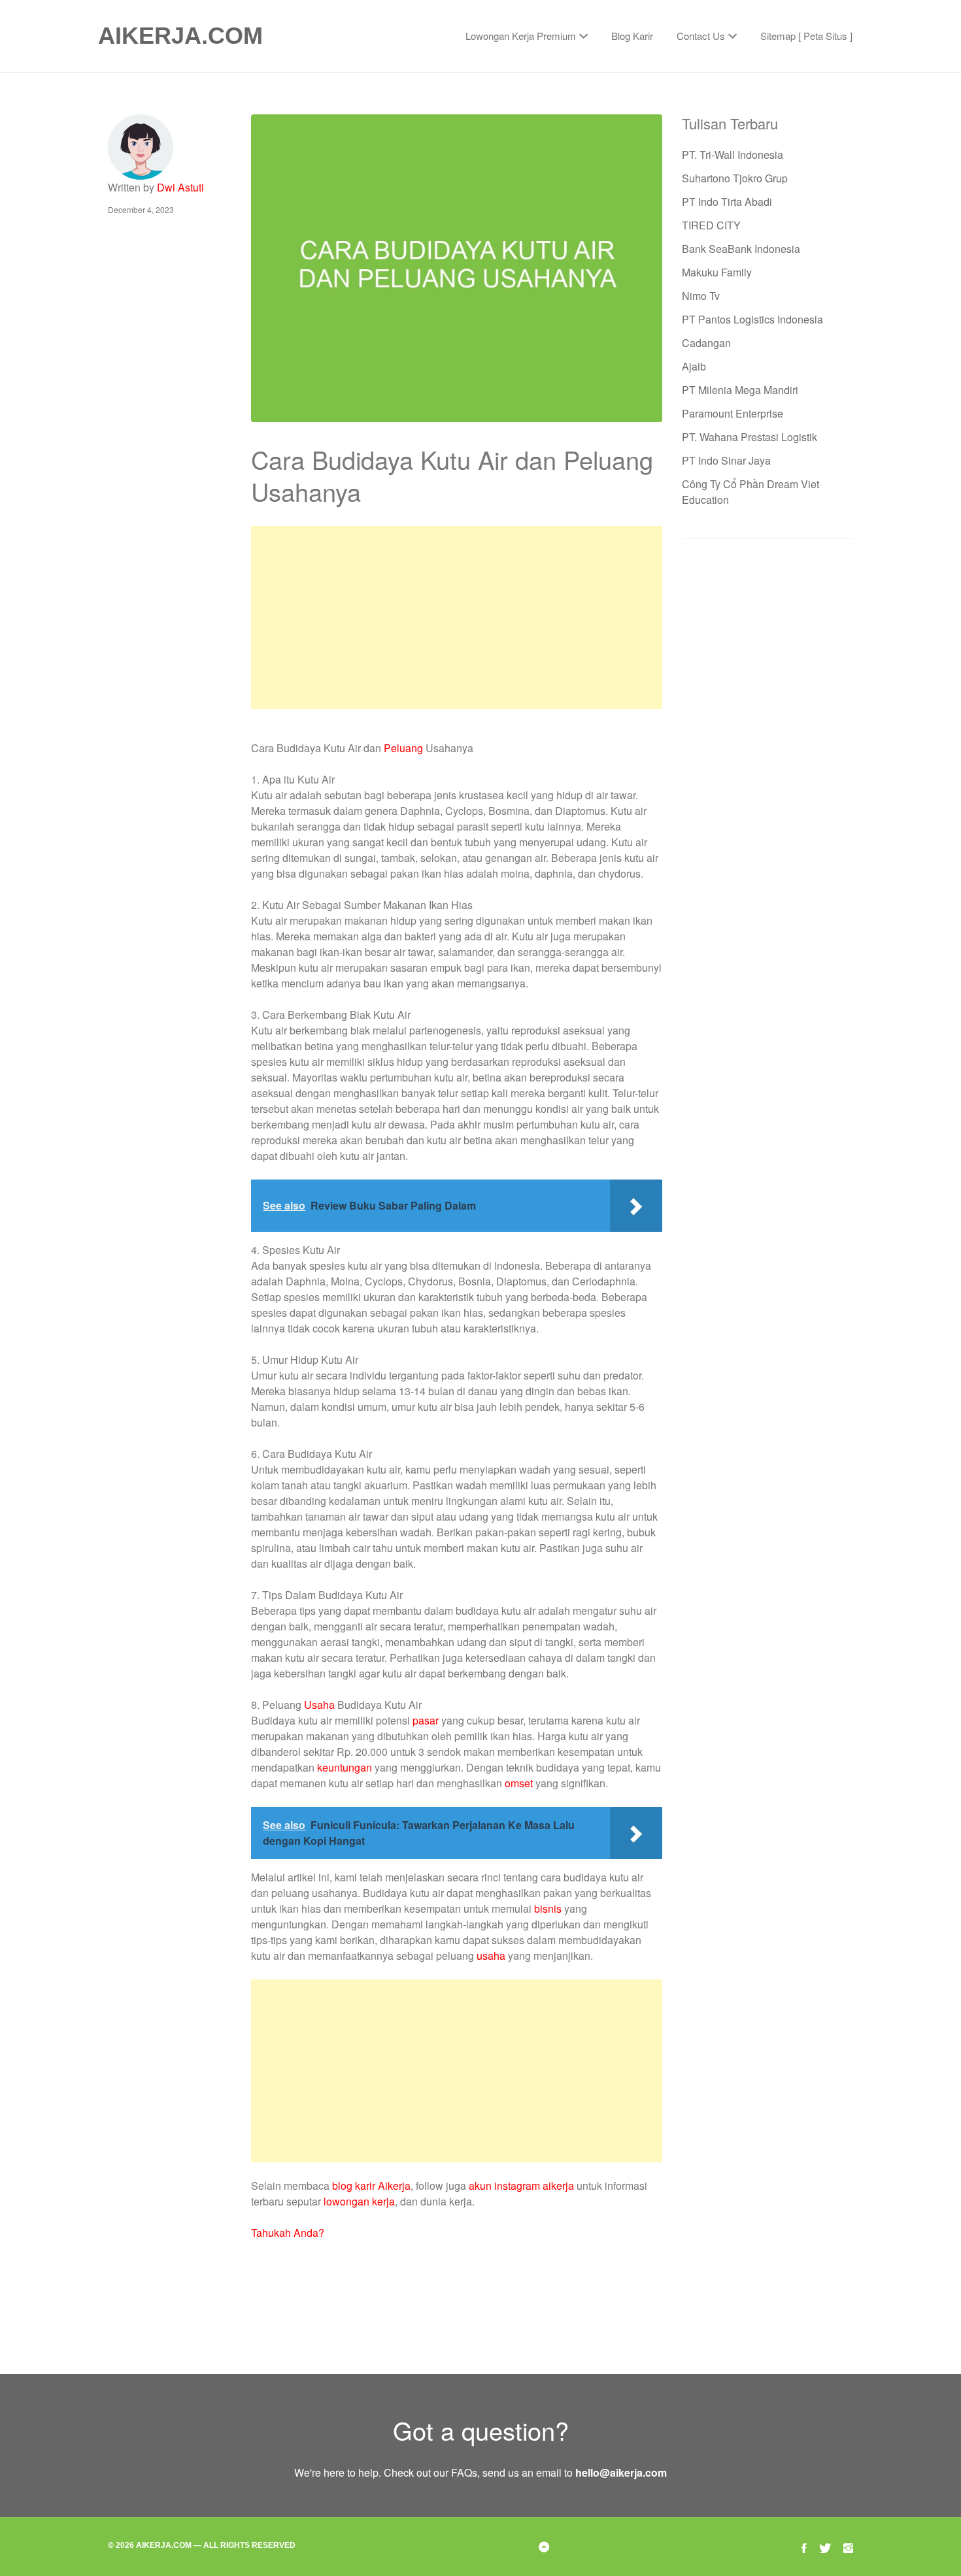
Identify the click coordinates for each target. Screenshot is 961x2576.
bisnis (548, 1908)
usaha (491, 1956)
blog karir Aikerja (371, 2186)
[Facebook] (804, 2546)
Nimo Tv (701, 296)
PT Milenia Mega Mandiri (740, 390)
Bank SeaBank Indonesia (741, 249)
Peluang (403, 748)
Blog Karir (632, 36)
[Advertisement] (456, 618)
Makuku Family (717, 272)
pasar (426, 1720)
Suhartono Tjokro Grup (735, 178)
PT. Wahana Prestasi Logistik (750, 437)
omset (519, 1783)
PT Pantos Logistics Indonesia (752, 319)
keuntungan (345, 1767)
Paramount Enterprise (733, 413)
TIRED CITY (711, 225)
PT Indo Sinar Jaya (726, 460)
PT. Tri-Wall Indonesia (733, 155)
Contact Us (701, 36)
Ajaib (694, 366)
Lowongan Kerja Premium (521, 36)
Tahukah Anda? (288, 2233)
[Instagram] (848, 2546)
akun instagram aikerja (521, 2186)
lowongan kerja (359, 2201)
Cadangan (706, 343)
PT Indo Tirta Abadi (727, 202)
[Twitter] (825, 2546)
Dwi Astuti (180, 187)
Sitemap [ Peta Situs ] (806, 36)
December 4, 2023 (141, 209)
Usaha (319, 1705)
